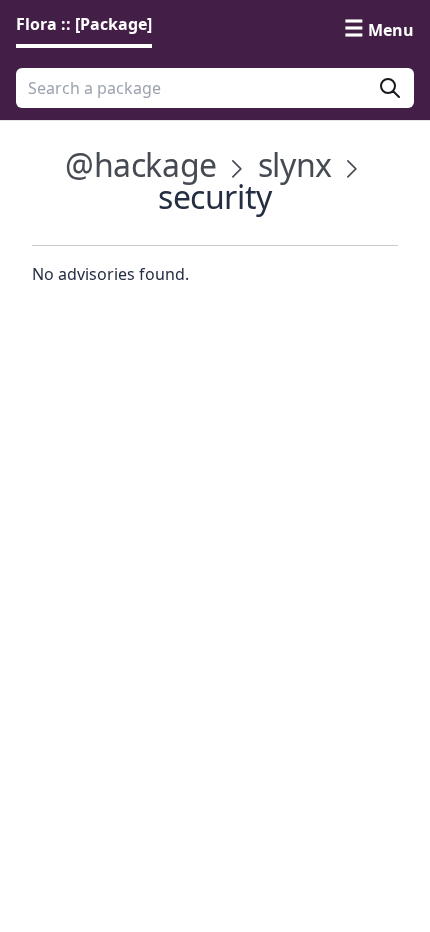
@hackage (141, 164)
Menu (391, 30)
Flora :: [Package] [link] (84, 24)
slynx (295, 164)
